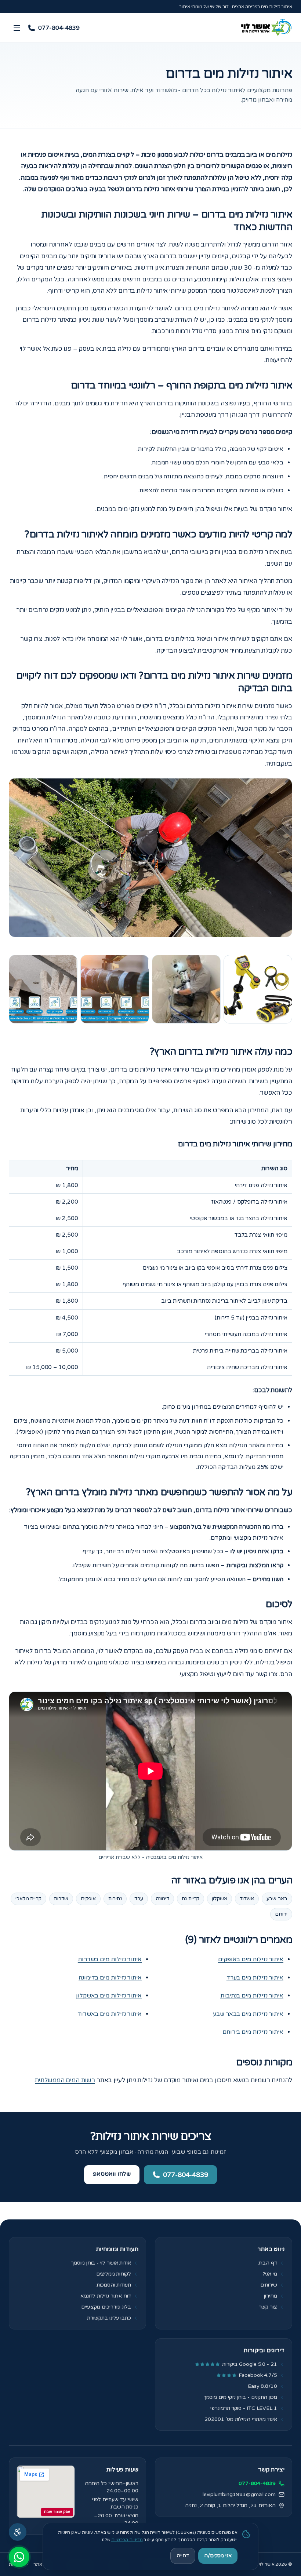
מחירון (271, 2296)
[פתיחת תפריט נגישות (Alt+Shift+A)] (18, 2532)
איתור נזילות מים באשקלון (109, 1996)
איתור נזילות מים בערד (255, 1978)
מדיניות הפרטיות (127, 2540)
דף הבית (268, 2263)
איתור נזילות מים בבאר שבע (248, 2014)
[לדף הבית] (265, 28)
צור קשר (268, 2307)
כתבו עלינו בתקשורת (109, 2318)
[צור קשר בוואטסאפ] (19, 2557)
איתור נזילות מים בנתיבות (252, 1996)
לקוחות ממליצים (114, 2274)
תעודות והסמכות (114, 2285)
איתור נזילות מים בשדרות (110, 1959)
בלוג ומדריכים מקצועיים (106, 2307)
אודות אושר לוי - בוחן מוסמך (101, 2263)
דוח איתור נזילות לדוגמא (106, 2296)
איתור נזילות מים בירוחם (253, 2032)
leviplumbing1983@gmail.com (239, 2494)
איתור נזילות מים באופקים (251, 1959)
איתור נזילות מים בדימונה (110, 1978)
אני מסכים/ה (218, 2556)
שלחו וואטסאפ (112, 2174)
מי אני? (270, 2274)
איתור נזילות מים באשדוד (110, 2014)
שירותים (269, 2285)
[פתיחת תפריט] (17, 28)
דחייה (183, 2556)
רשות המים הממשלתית (65, 2080)
